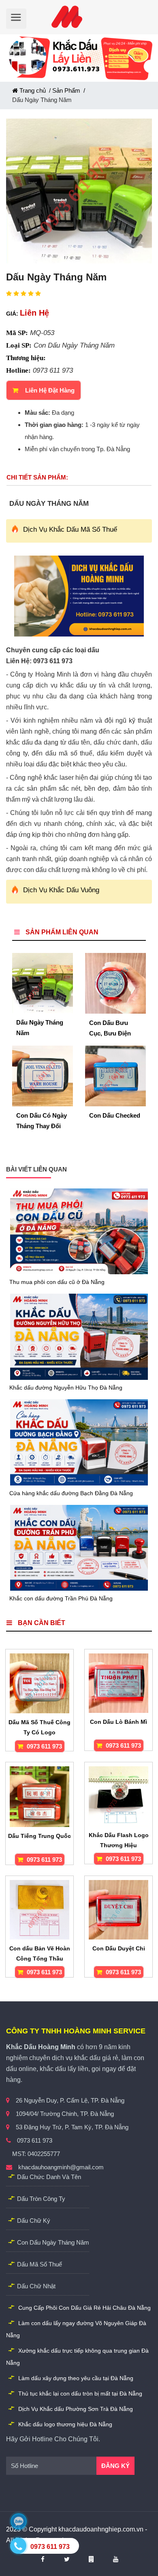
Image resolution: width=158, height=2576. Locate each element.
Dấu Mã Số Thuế (39, 2264)
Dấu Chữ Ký (34, 2221)
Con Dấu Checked (115, 1115)
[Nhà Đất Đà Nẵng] (96, 2559)
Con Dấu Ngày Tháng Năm (53, 2242)
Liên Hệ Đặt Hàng (50, 390)
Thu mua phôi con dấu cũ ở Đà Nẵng (57, 1282)
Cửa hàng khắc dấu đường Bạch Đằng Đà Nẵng (71, 1493)
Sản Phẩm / (69, 90)
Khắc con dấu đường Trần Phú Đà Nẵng (61, 1598)
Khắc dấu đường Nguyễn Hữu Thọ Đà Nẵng (66, 1388)
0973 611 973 (44, 1746)
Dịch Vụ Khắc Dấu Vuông (61, 890)
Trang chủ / (35, 90)
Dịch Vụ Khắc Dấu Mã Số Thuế (70, 529)
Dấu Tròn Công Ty (41, 2199)
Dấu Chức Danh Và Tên (49, 2177)
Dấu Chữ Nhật (36, 2286)
